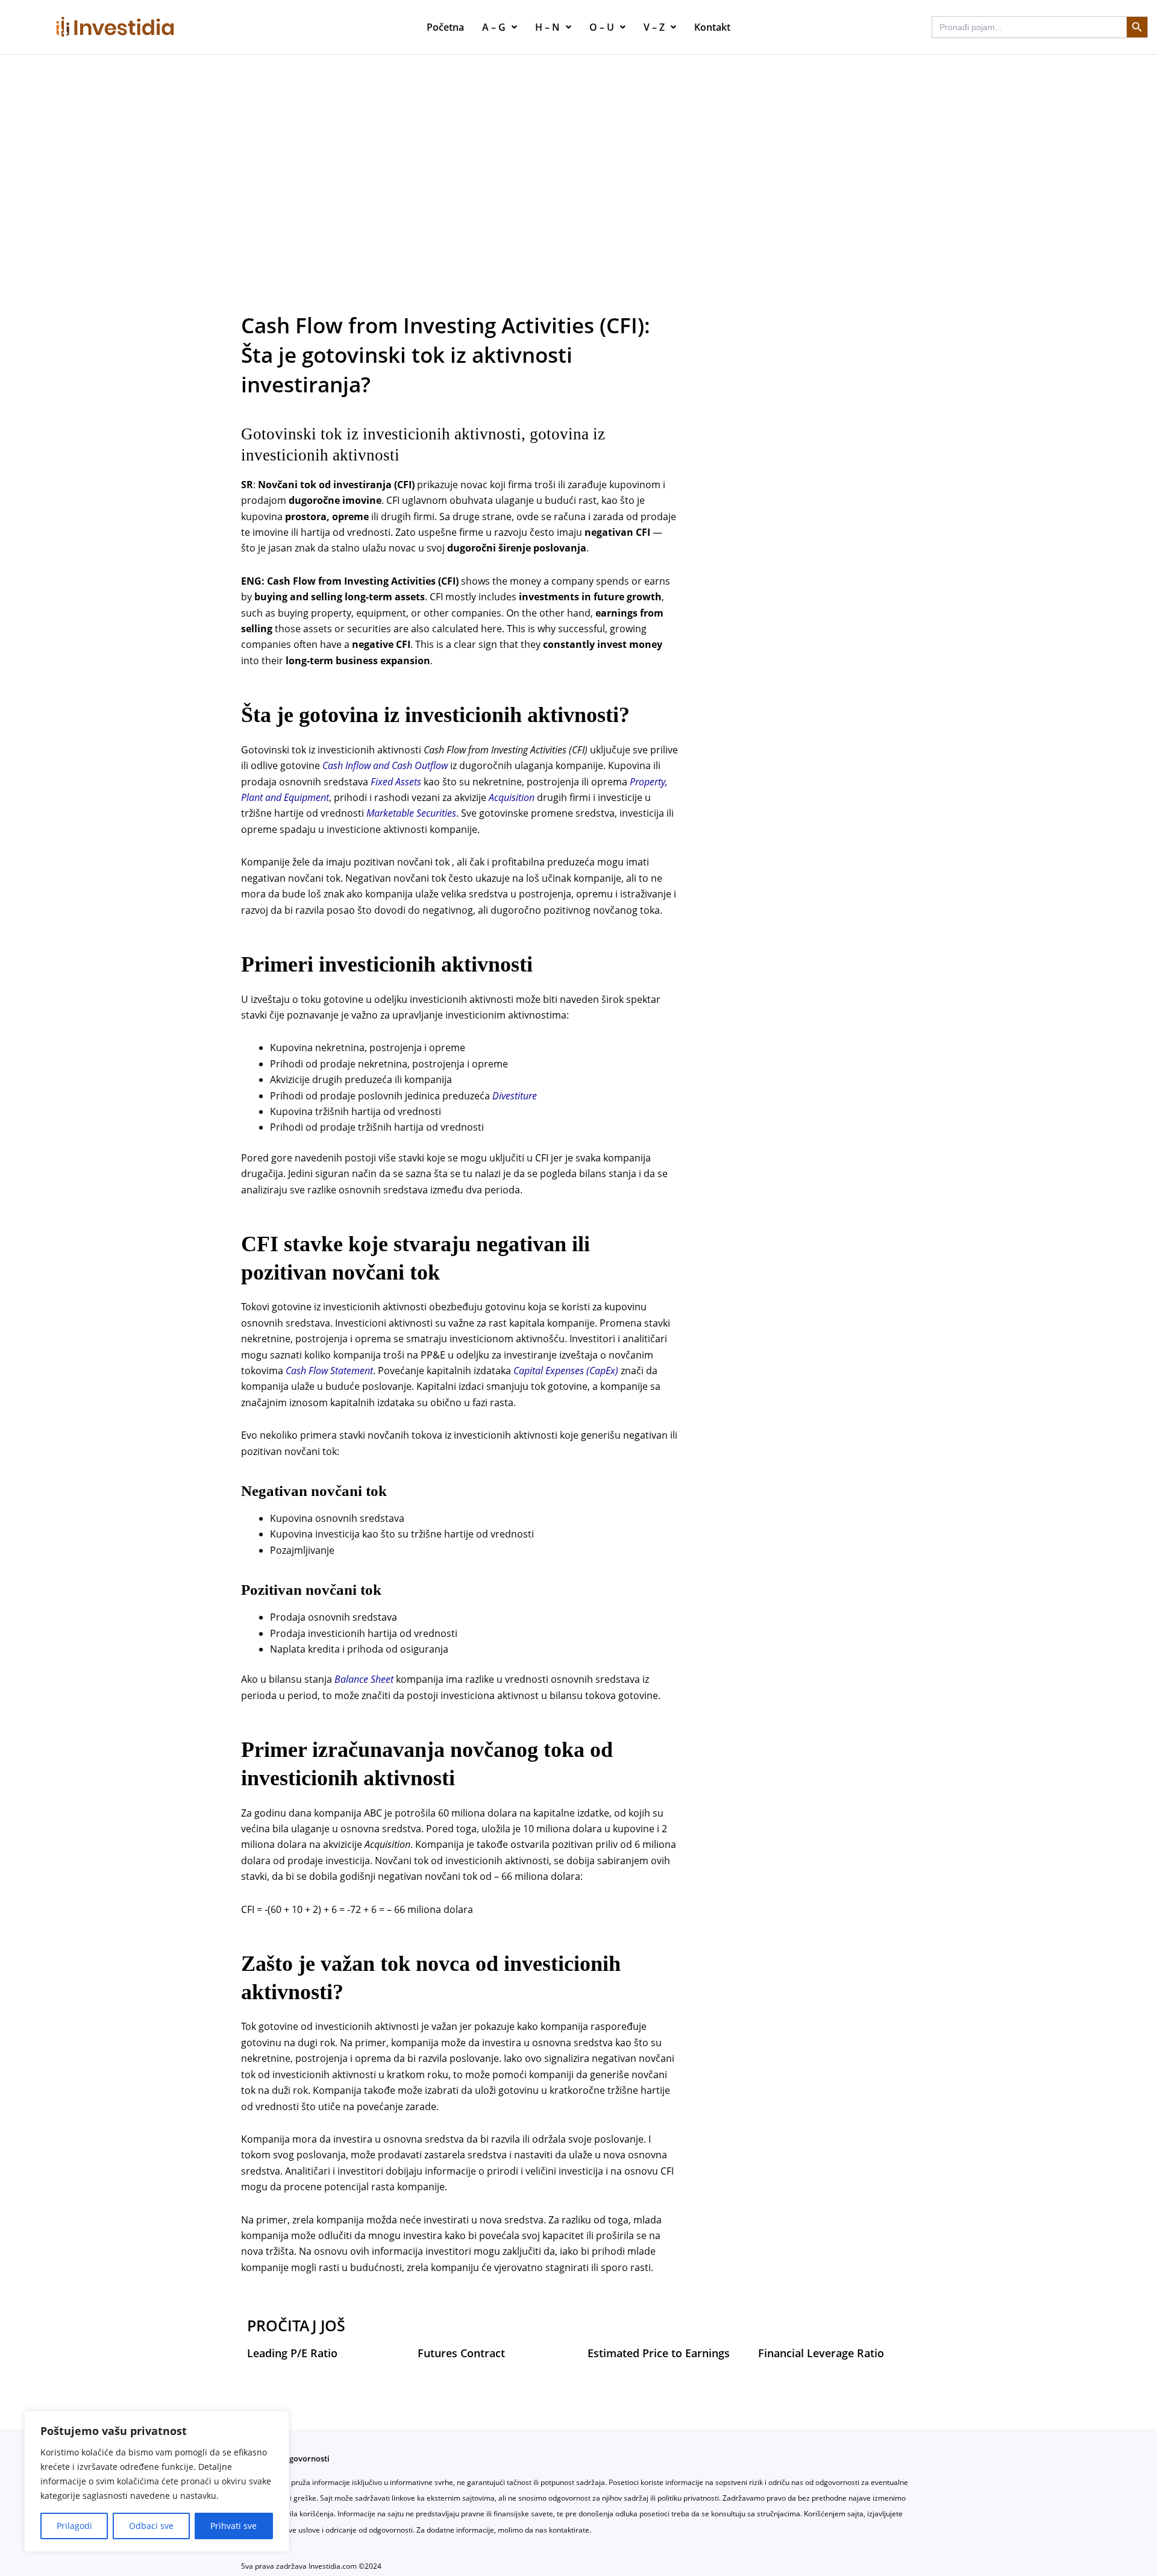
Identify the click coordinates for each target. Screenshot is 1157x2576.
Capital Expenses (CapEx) (566, 1371)
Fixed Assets (396, 782)
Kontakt (712, 27)
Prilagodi (74, 2526)
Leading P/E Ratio (292, 2353)
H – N (547, 27)
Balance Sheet (364, 1679)
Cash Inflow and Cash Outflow (385, 765)
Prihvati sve (234, 2526)
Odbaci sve (151, 2526)
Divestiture (515, 1096)
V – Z (654, 27)
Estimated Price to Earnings (659, 2353)
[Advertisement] (578, 145)
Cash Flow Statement (329, 1371)
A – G (494, 27)
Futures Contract (461, 2353)
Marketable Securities (411, 813)
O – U (602, 27)
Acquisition (512, 797)
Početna (445, 27)
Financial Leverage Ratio (821, 2353)
